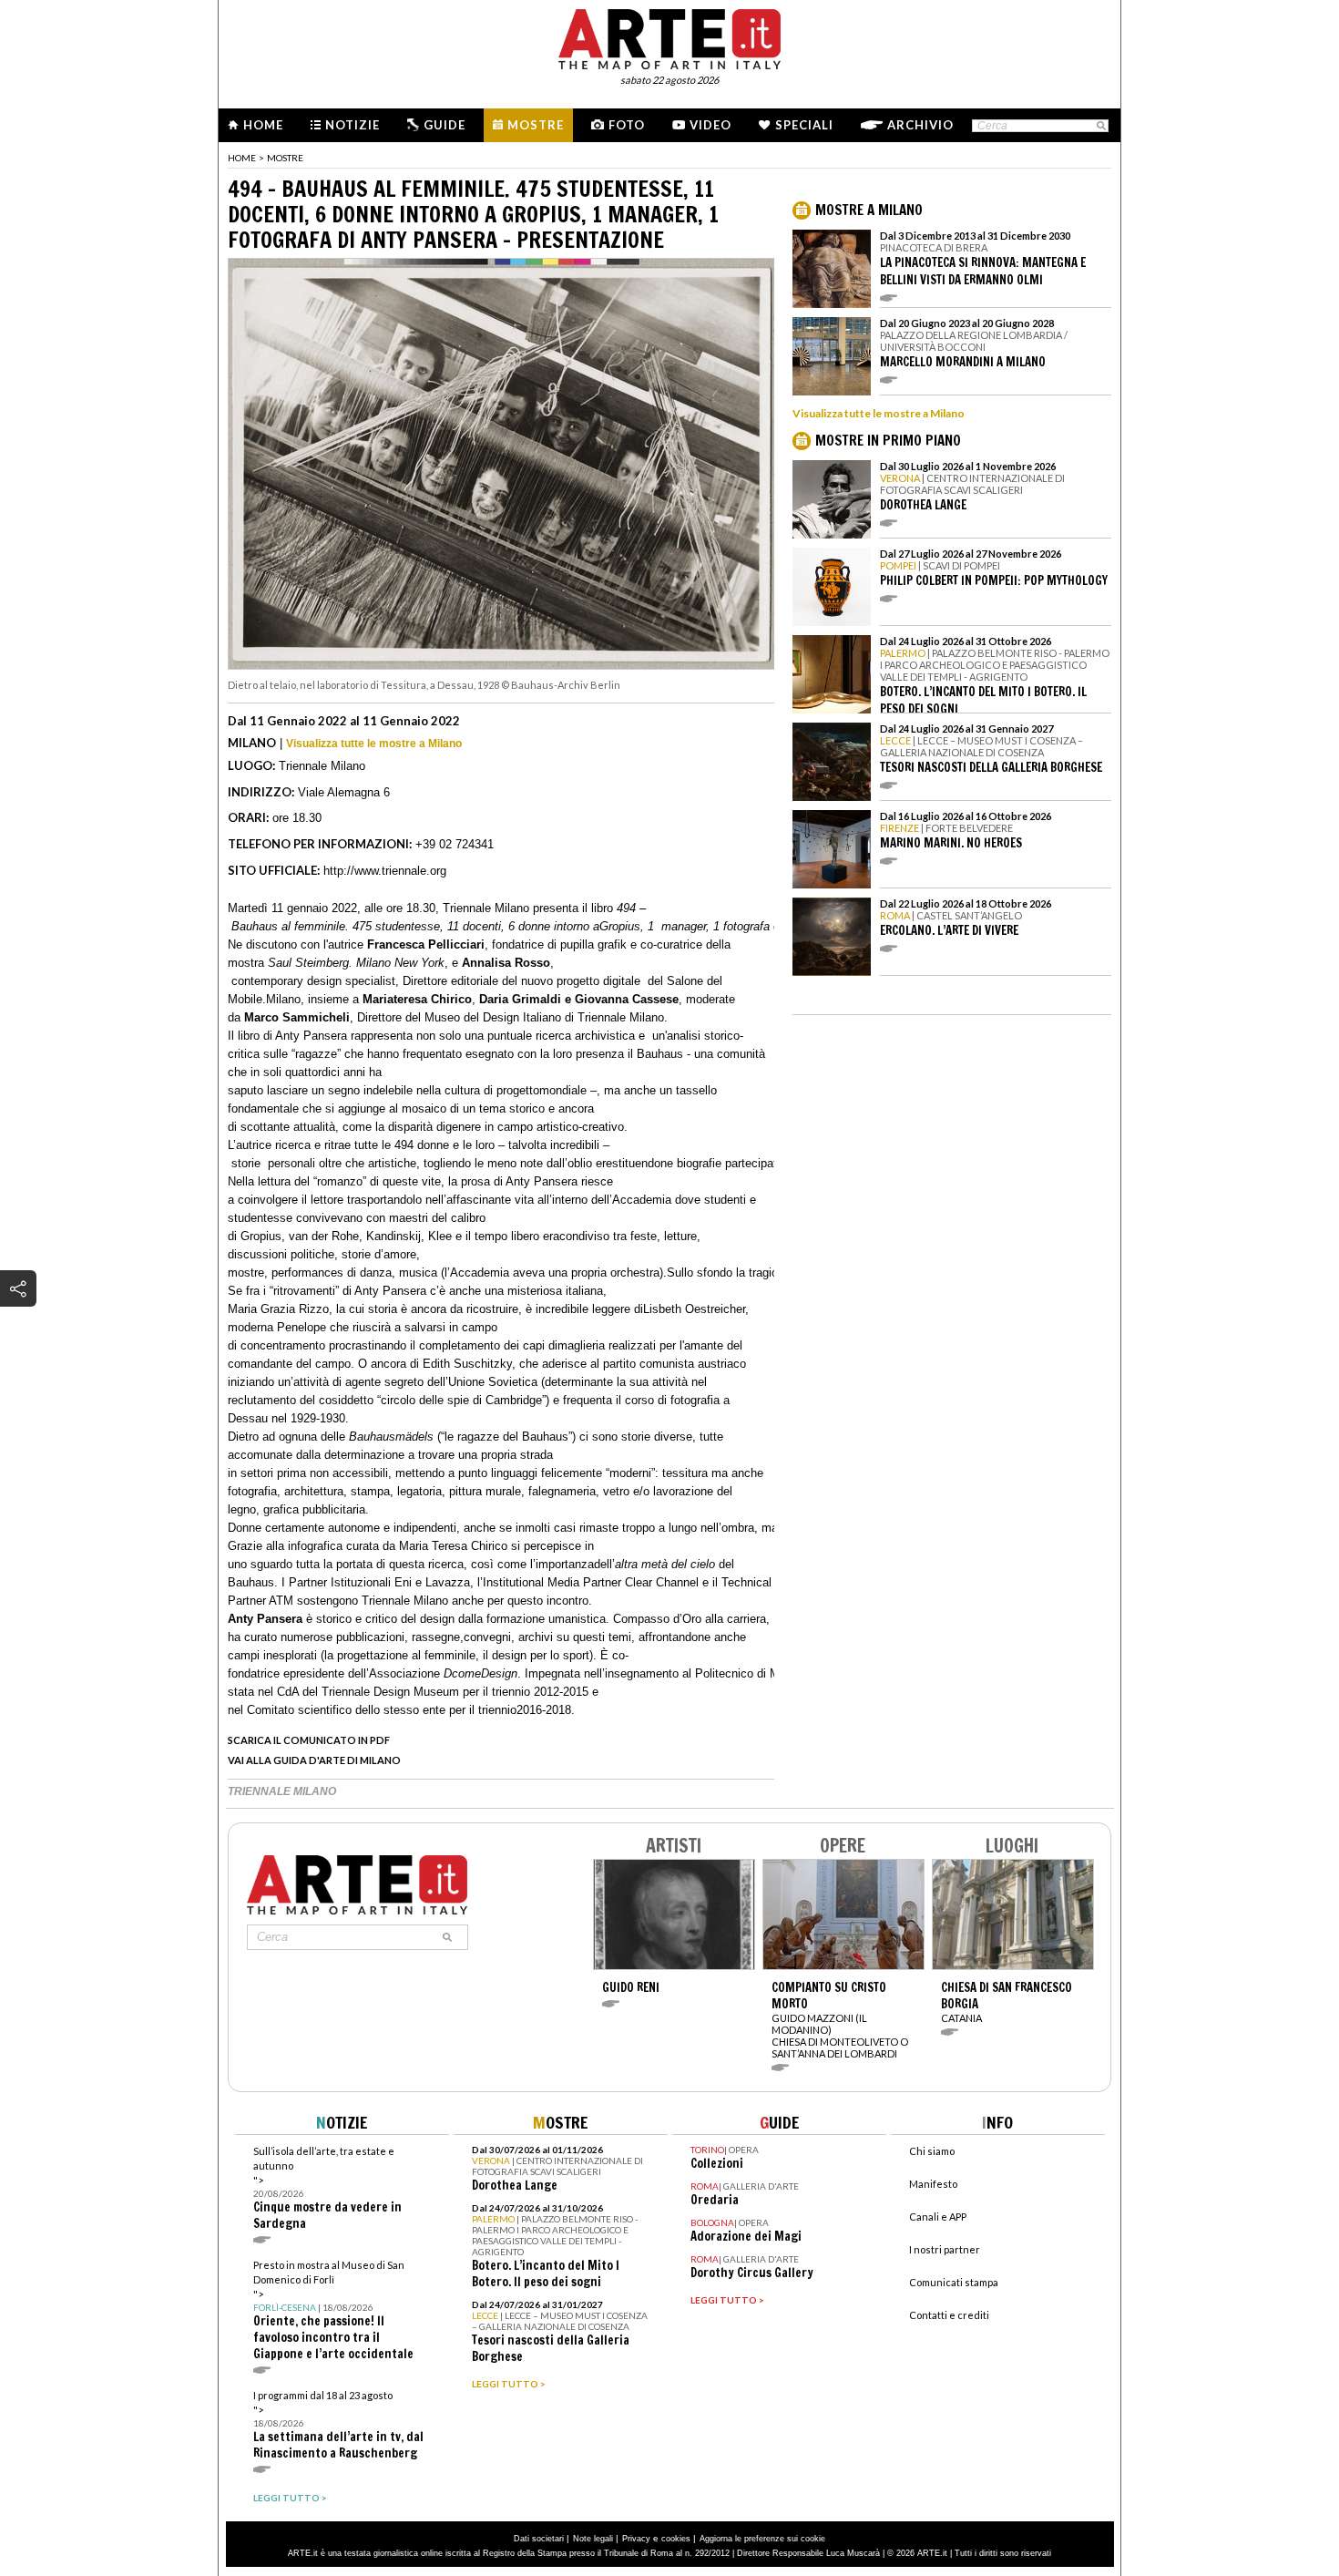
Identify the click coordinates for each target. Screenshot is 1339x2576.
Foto (627, 125)
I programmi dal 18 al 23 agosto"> (338, 2425)
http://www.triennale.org (385, 871)
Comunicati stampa (954, 2282)
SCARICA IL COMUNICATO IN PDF (309, 1740)
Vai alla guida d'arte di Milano (314, 1760)
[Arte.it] (669, 36)
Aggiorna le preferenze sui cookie (762, 2539)
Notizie (353, 125)
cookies (676, 2539)
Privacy (636, 2539)
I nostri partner (945, 2249)
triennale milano (282, 1791)
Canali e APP (938, 2217)
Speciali (804, 125)
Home (263, 125)
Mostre (536, 125)
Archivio (920, 125)
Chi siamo (932, 2151)
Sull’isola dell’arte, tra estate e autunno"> (327, 2188)
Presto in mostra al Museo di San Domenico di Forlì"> (333, 2310)
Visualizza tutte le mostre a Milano (374, 744)
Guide (445, 125)
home (242, 158)
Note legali (593, 2539)
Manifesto (933, 2184)
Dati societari (539, 2539)
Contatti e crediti (949, 2315)
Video (710, 125)
